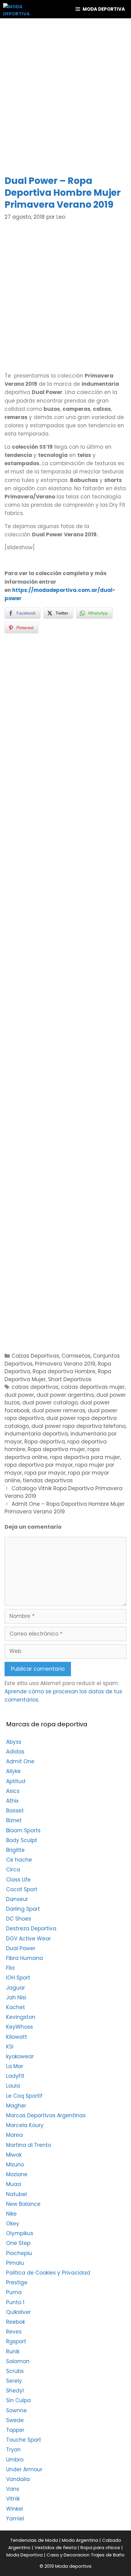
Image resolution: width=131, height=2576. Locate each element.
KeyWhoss (19, 2027)
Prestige (17, 2282)
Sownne (16, 2410)
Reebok (16, 2322)
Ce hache (19, 1860)
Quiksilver (18, 2312)
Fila (10, 1968)
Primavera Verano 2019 (65, 1364)
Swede (15, 2420)
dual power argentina (65, 1395)
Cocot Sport (22, 1889)
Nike (11, 2214)
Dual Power (21, 1948)
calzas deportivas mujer (93, 1387)
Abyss (14, 1742)
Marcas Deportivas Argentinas (46, 2115)
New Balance (23, 2204)
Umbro (15, 2460)
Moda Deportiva (25, 2555)
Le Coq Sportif (24, 2096)
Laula (13, 2086)
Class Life (18, 1880)
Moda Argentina (80, 2540)
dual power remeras (59, 1410)
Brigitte (15, 1850)
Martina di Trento (29, 2145)
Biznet (14, 1820)
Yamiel (15, 2519)
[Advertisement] (65, 96)
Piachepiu (19, 2253)
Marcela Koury (25, 2125)
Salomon (18, 2361)
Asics (13, 1791)
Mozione (17, 2174)
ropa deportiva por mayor (39, 1465)
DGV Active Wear (28, 1939)
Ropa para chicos (100, 2547)
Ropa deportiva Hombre (64, 1371)
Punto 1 (15, 2302)
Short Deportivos (70, 1379)
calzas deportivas (35, 1387)
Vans (13, 2489)
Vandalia (18, 2479)
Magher (16, 2106)
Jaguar (16, 1988)
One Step (18, 2243)
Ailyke (13, 1771)
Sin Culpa (18, 2400)
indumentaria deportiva (36, 1434)
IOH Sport (18, 1978)
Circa (13, 1870)
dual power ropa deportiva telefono (78, 1426)
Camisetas (76, 1356)
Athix (12, 1801)
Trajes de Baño (108, 2555)
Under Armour (24, 2469)
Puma (14, 2292)
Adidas (15, 1752)
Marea (14, 2135)
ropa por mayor (45, 1473)
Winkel (14, 2509)
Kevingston (21, 2017)
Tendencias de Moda (34, 2540)
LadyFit (15, 2076)
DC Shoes (19, 1919)
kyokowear (20, 2056)
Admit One (20, 1761)
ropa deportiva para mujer (85, 1457)
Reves (14, 2332)
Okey (13, 2224)
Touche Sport (24, 2440)
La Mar (15, 2066)
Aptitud (16, 1781)
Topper (15, 2430)
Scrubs (15, 2371)
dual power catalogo (50, 1403)
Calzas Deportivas (35, 1356)
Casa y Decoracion (68, 2555)
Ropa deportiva (45, 1442)
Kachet (16, 2007)
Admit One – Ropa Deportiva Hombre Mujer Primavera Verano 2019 (65, 1508)
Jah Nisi (16, 1998)
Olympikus (20, 2233)
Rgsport (16, 2341)
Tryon (13, 2450)
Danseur (17, 1899)
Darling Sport (23, 1909)
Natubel (16, 2194)
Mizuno (15, 2165)
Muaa (14, 2184)
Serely (14, 2381)
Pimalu (15, 2263)
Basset (15, 1811)
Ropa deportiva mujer (56, 1449)
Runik (13, 2352)
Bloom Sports (23, 1830)
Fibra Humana (25, 1958)
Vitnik (13, 2499)
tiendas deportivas (48, 1480)
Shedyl (15, 2391)
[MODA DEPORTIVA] (16, 9)
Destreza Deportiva (31, 1928)
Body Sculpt (22, 1840)
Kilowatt (17, 2037)
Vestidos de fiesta (55, 2547)
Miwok (14, 2155)
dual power (19, 1395)
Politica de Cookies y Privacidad (48, 2273)
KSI (10, 2047)
